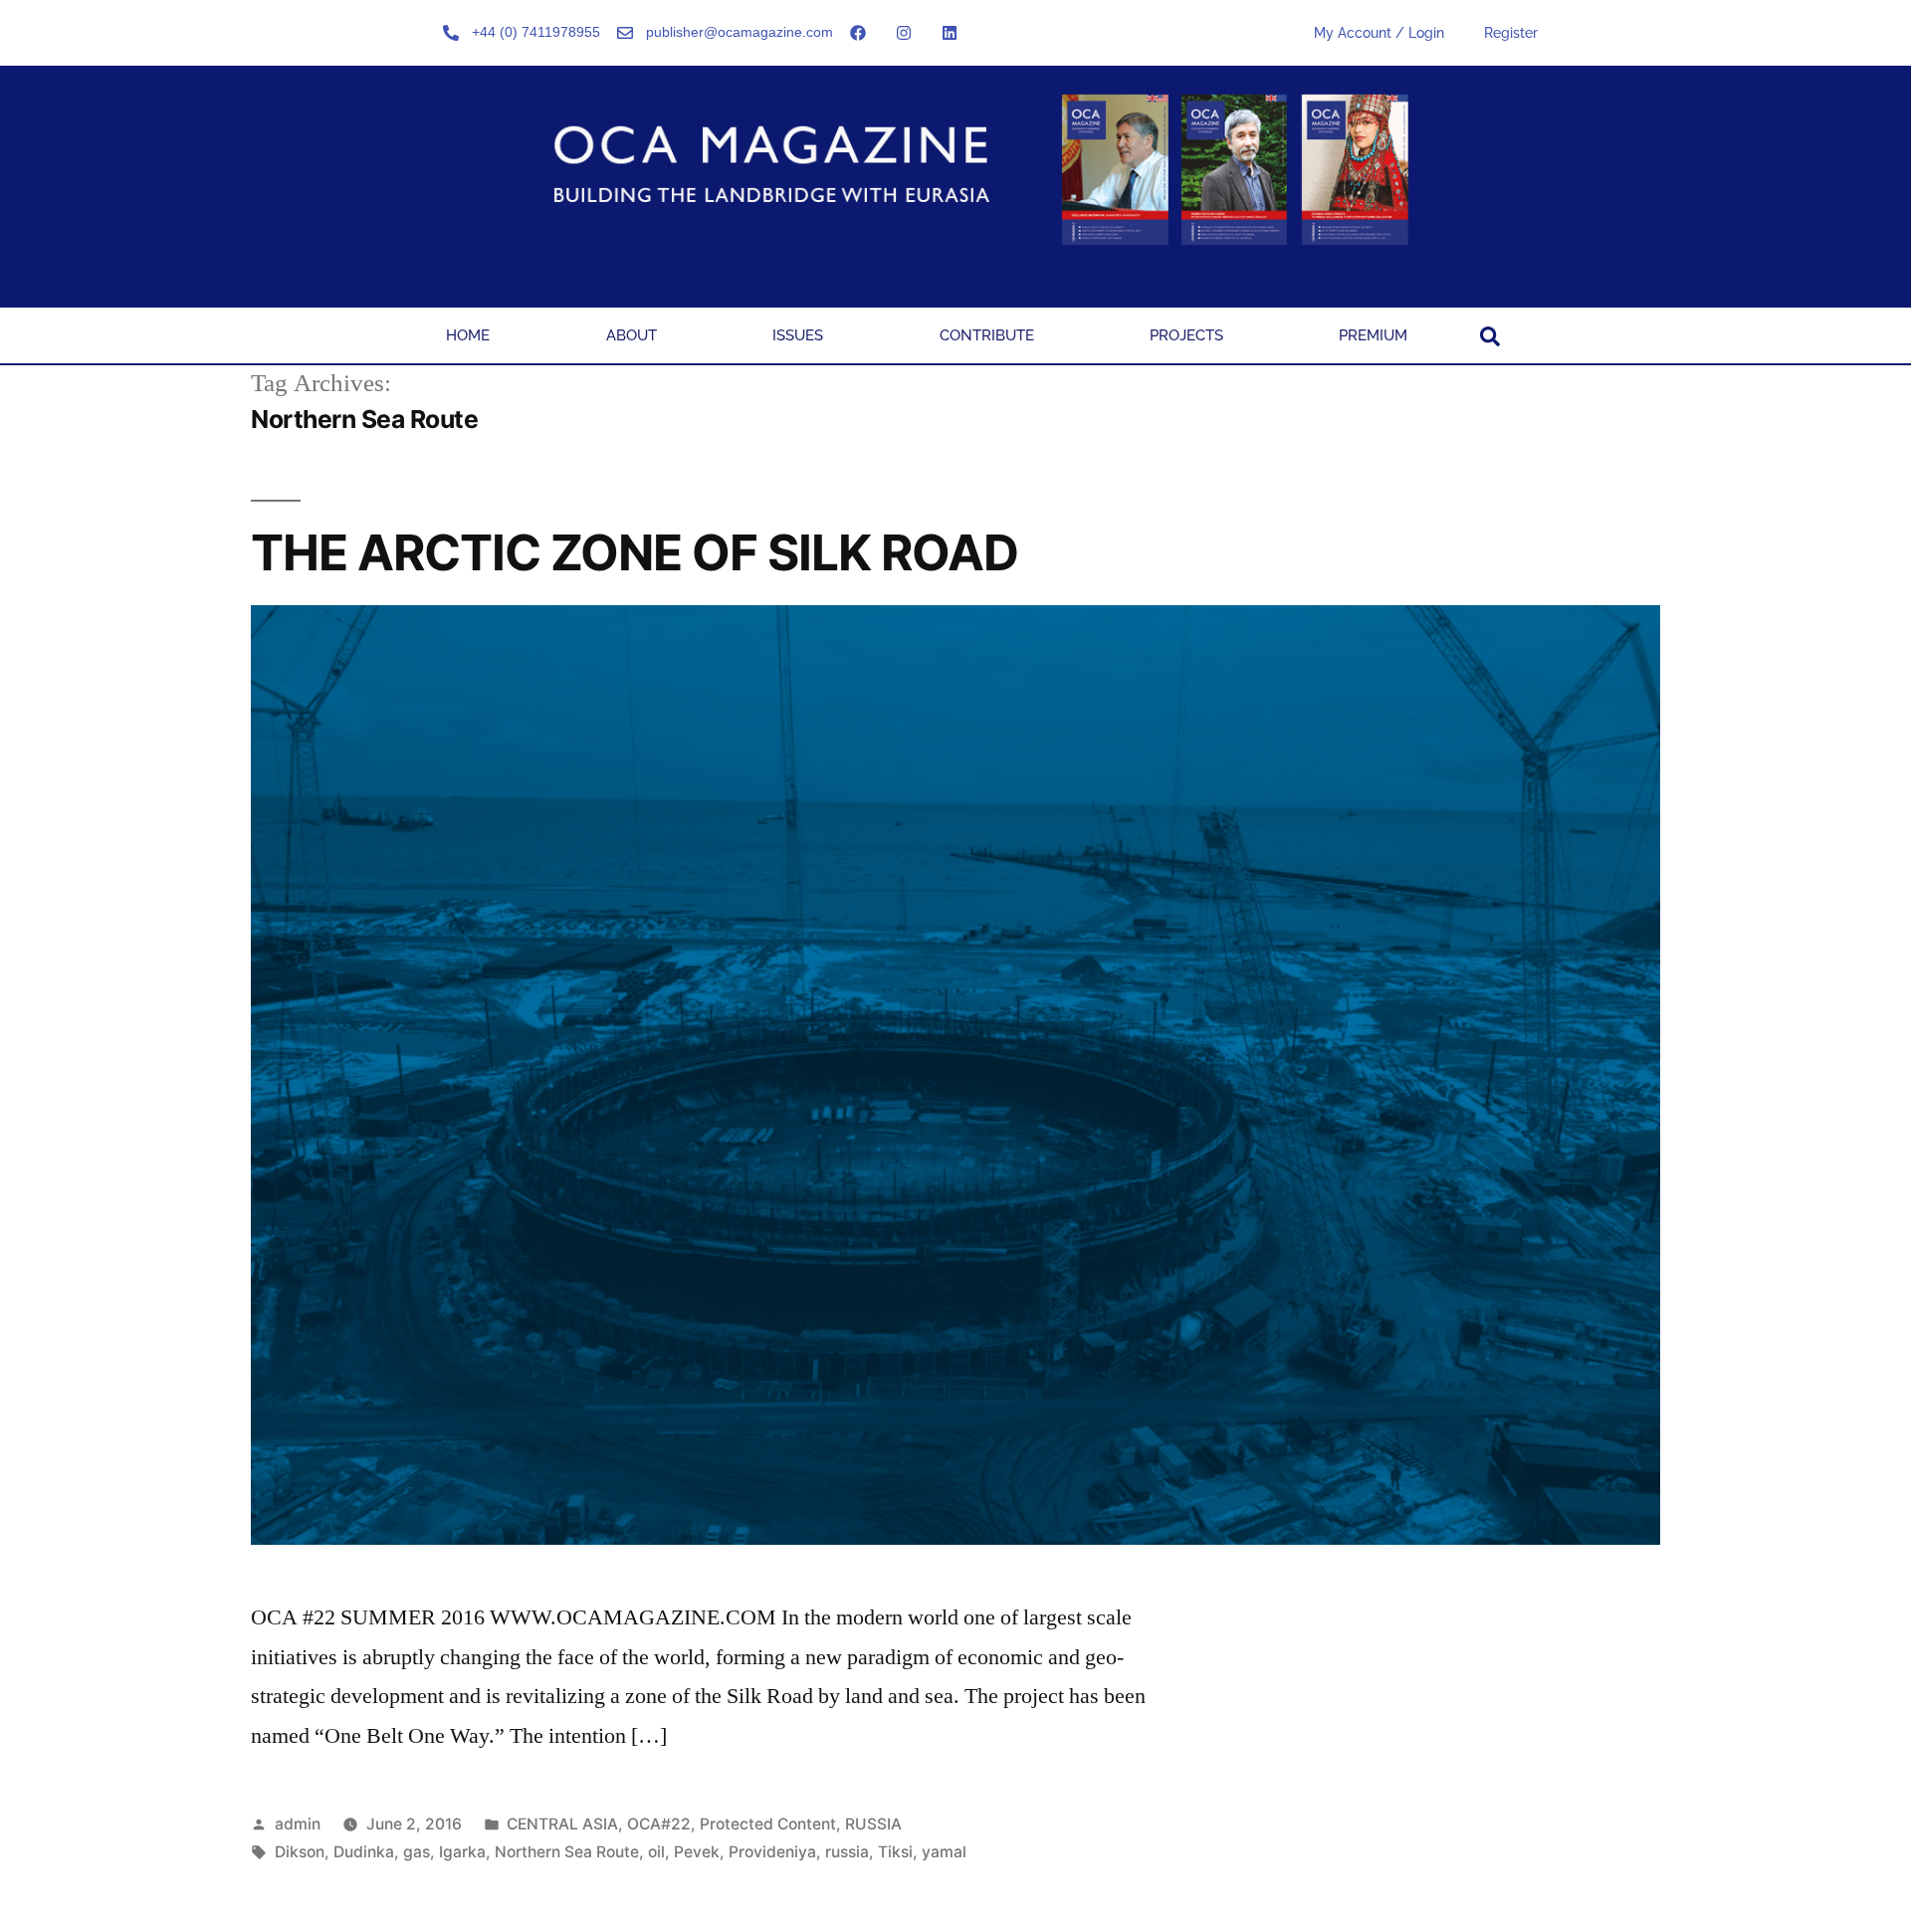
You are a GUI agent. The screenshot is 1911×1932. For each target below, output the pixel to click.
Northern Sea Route (567, 1852)
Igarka (462, 1852)
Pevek (697, 1852)
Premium (1373, 335)
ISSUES (798, 335)
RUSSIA (873, 1824)
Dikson (300, 1852)
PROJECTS (1186, 335)
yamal (944, 1852)
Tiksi (895, 1852)
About (632, 335)
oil (656, 1852)
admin (298, 1824)
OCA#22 (659, 1824)
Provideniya (772, 1852)
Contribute (987, 335)
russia (847, 1852)
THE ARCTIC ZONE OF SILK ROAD (635, 552)
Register (1511, 33)
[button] (1490, 336)
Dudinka (364, 1852)
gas (417, 1852)
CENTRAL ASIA (562, 1824)
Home (468, 335)
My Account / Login (1379, 33)
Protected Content (768, 1824)
